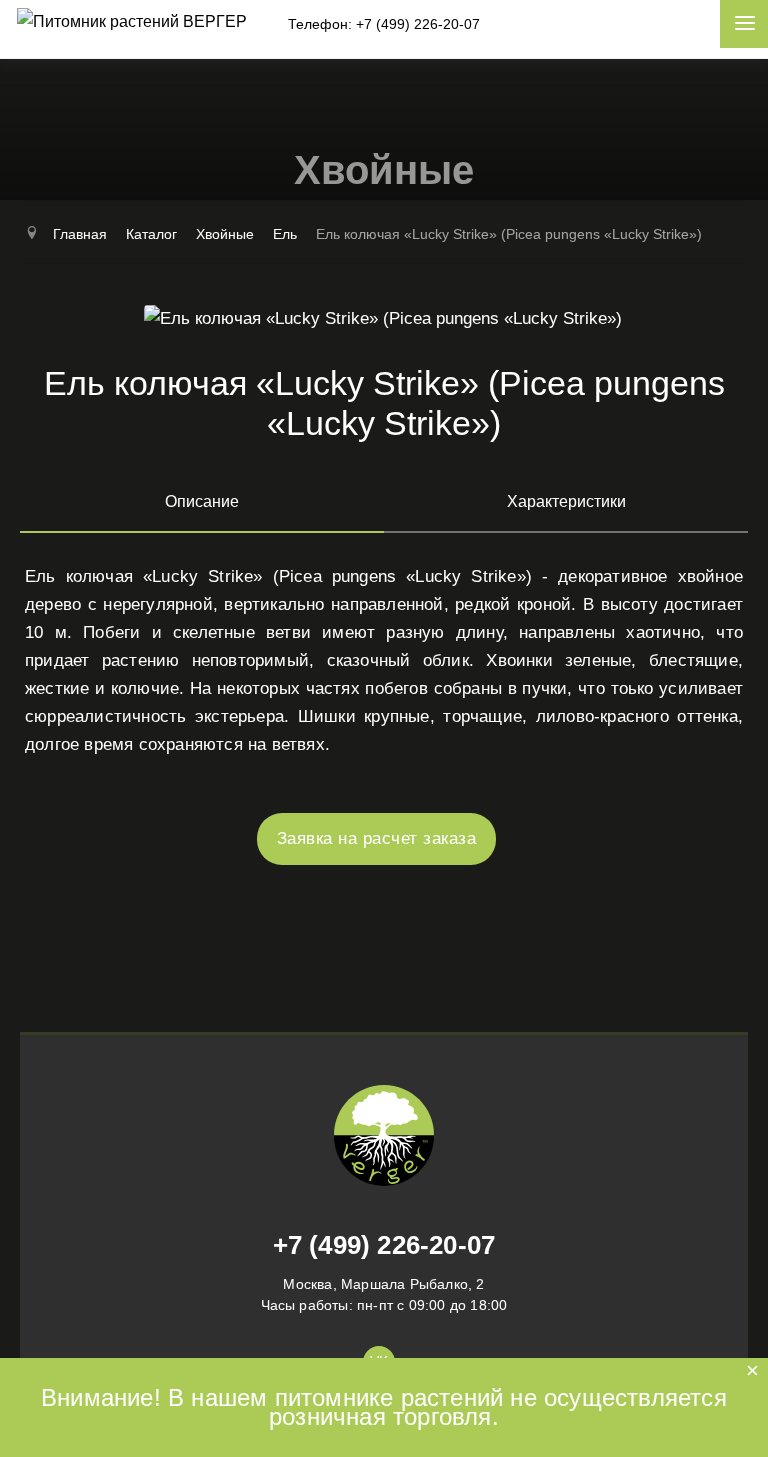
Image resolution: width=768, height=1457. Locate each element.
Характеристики (566, 501)
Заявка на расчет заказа (377, 838)
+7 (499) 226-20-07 (384, 1245)
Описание (202, 501)
